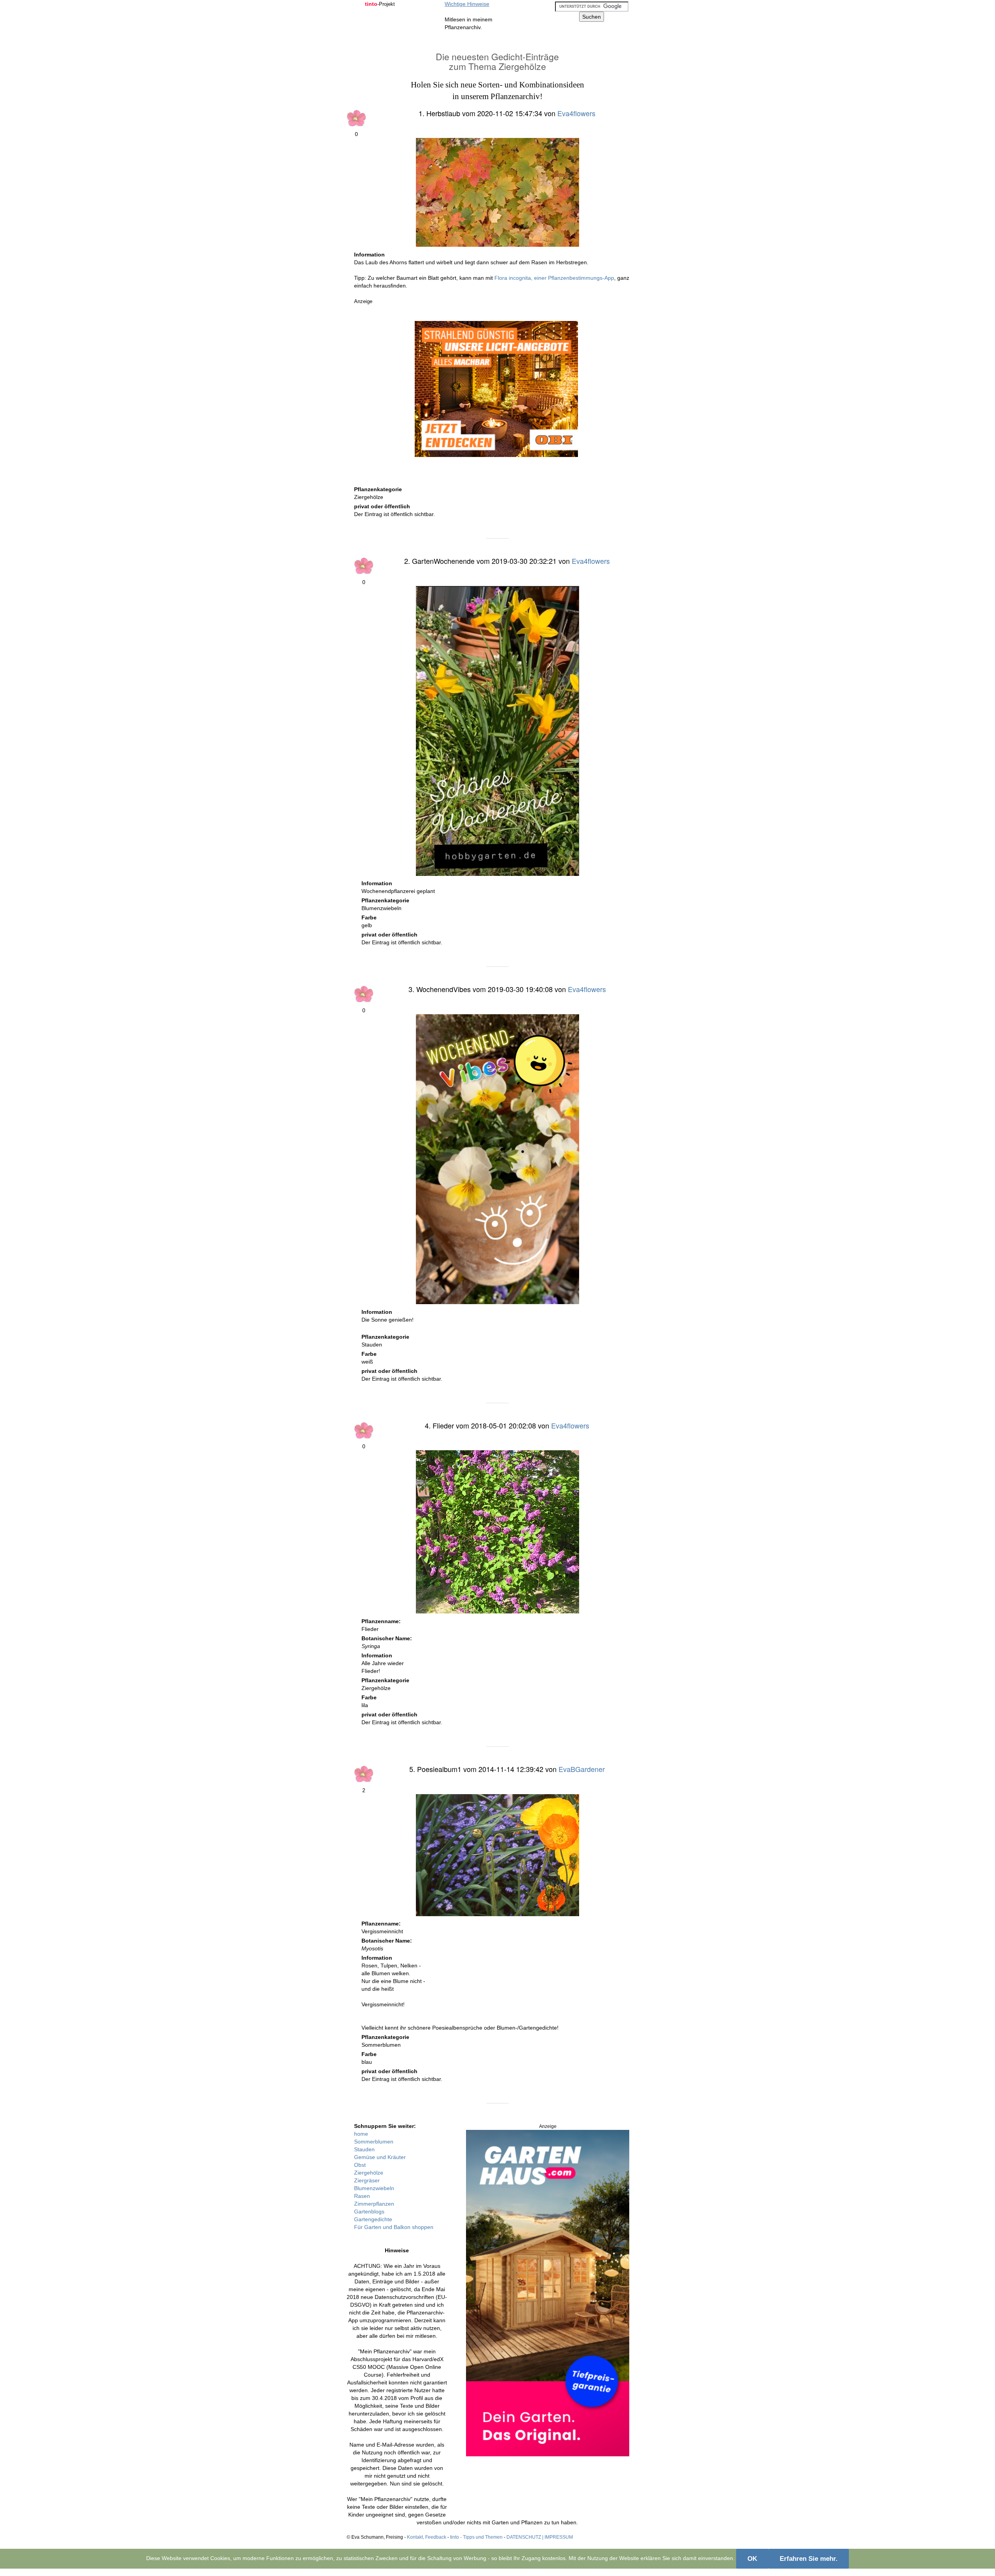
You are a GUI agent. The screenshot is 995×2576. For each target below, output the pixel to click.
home (361, 2134)
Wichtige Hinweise (467, 4)
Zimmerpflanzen (374, 2204)
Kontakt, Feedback (427, 2537)
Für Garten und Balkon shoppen (394, 2227)
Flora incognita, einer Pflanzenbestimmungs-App (554, 278)
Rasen (362, 2196)
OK (752, 2559)
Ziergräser (367, 2180)
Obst (360, 2165)
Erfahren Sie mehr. (809, 2559)
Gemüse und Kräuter (380, 2157)
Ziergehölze (369, 2173)
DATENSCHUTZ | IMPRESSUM (540, 2537)
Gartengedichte (373, 2219)
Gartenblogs (369, 2211)
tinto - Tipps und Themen (476, 2537)
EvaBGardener (582, 1769)
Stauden (364, 2149)
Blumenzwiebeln (374, 2188)
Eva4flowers (576, 113)
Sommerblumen (374, 2142)
